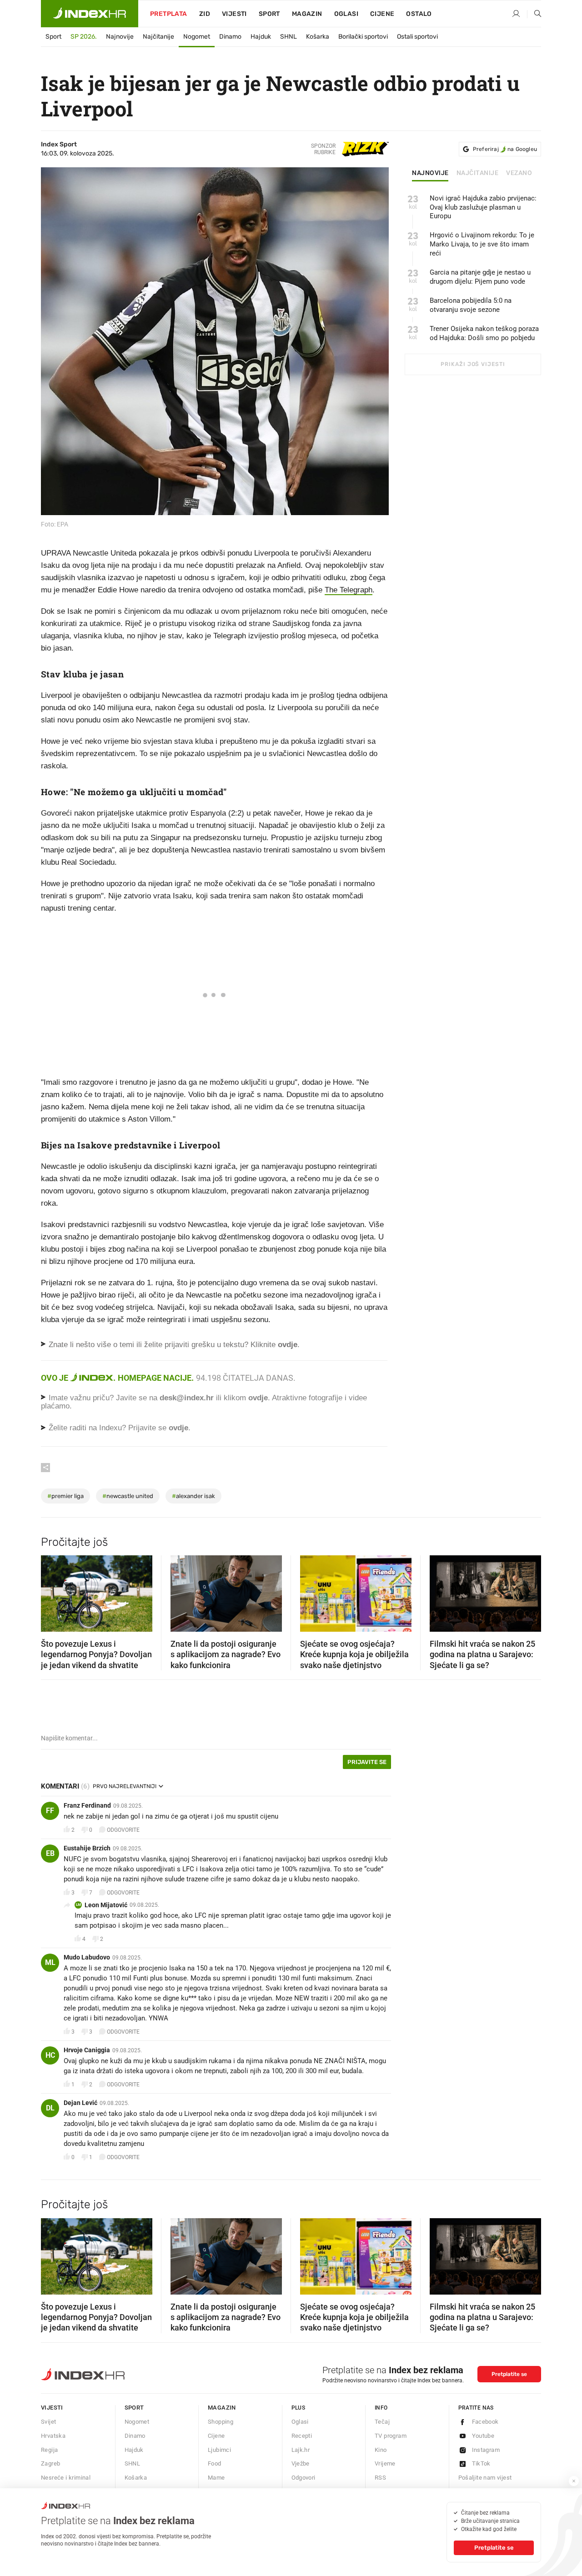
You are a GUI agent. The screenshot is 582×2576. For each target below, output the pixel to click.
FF (50, 1811)
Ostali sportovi (417, 37)
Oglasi (346, 14)
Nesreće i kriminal (66, 2478)
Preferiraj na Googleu (505, 149)
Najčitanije (158, 37)
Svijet (48, 2422)
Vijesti (234, 14)
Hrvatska (53, 2436)
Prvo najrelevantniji (125, 1786)
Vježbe (301, 2463)
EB (50, 1853)
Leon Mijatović (106, 1905)
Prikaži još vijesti (473, 364)
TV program (391, 2436)
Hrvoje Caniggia (87, 2050)
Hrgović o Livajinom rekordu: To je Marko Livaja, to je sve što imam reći (482, 244)
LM (78, 1905)
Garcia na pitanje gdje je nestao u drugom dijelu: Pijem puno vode (480, 277)
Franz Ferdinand (87, 1805)
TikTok (481, 2463)
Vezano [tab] (519, 173)
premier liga (65, 1496)
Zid (205, 14)
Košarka (318, 37)
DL (50, 2108)
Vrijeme (385, 2463)
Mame (216, 2478)
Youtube (483, 2436)
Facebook (485, 2422)
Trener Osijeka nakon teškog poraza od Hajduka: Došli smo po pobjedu (484, 333)
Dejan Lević (80, 2103)
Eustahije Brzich (87, 1848)
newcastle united (128, 1496)
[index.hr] (90, 14)
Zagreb (50, 2463)
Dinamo (230, 37)
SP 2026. (84, 37)
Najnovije (120, 37)
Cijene (382, 14)
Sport (269, 14)
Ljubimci (219, 2450)
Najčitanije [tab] (478, 173)
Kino (381, 2450)
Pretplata (169, 14)
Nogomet (197, 37)
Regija (49, 2450)
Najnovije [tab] (430, 173)
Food (215, 2463)
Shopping (221, 2422)
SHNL (288, 37)
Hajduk (261, 37)
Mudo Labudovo (87, 1957)
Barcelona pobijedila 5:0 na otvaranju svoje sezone (471, 305)
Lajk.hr (301, 2450)
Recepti (302, 2436)
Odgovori (304, 2478)
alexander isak (193, 1496)
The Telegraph (349, 590)
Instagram (486, 2450)
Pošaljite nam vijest (485, 2478)
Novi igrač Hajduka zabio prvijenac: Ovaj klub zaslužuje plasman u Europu (483, 207)
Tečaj (382, 2422)
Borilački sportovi (363, 37)
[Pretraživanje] (534, 14)
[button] (52, 1591)
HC (50, 2055)
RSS (380, 2478)
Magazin (222, 2408)
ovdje (258, 1398)
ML (50, 1962)
